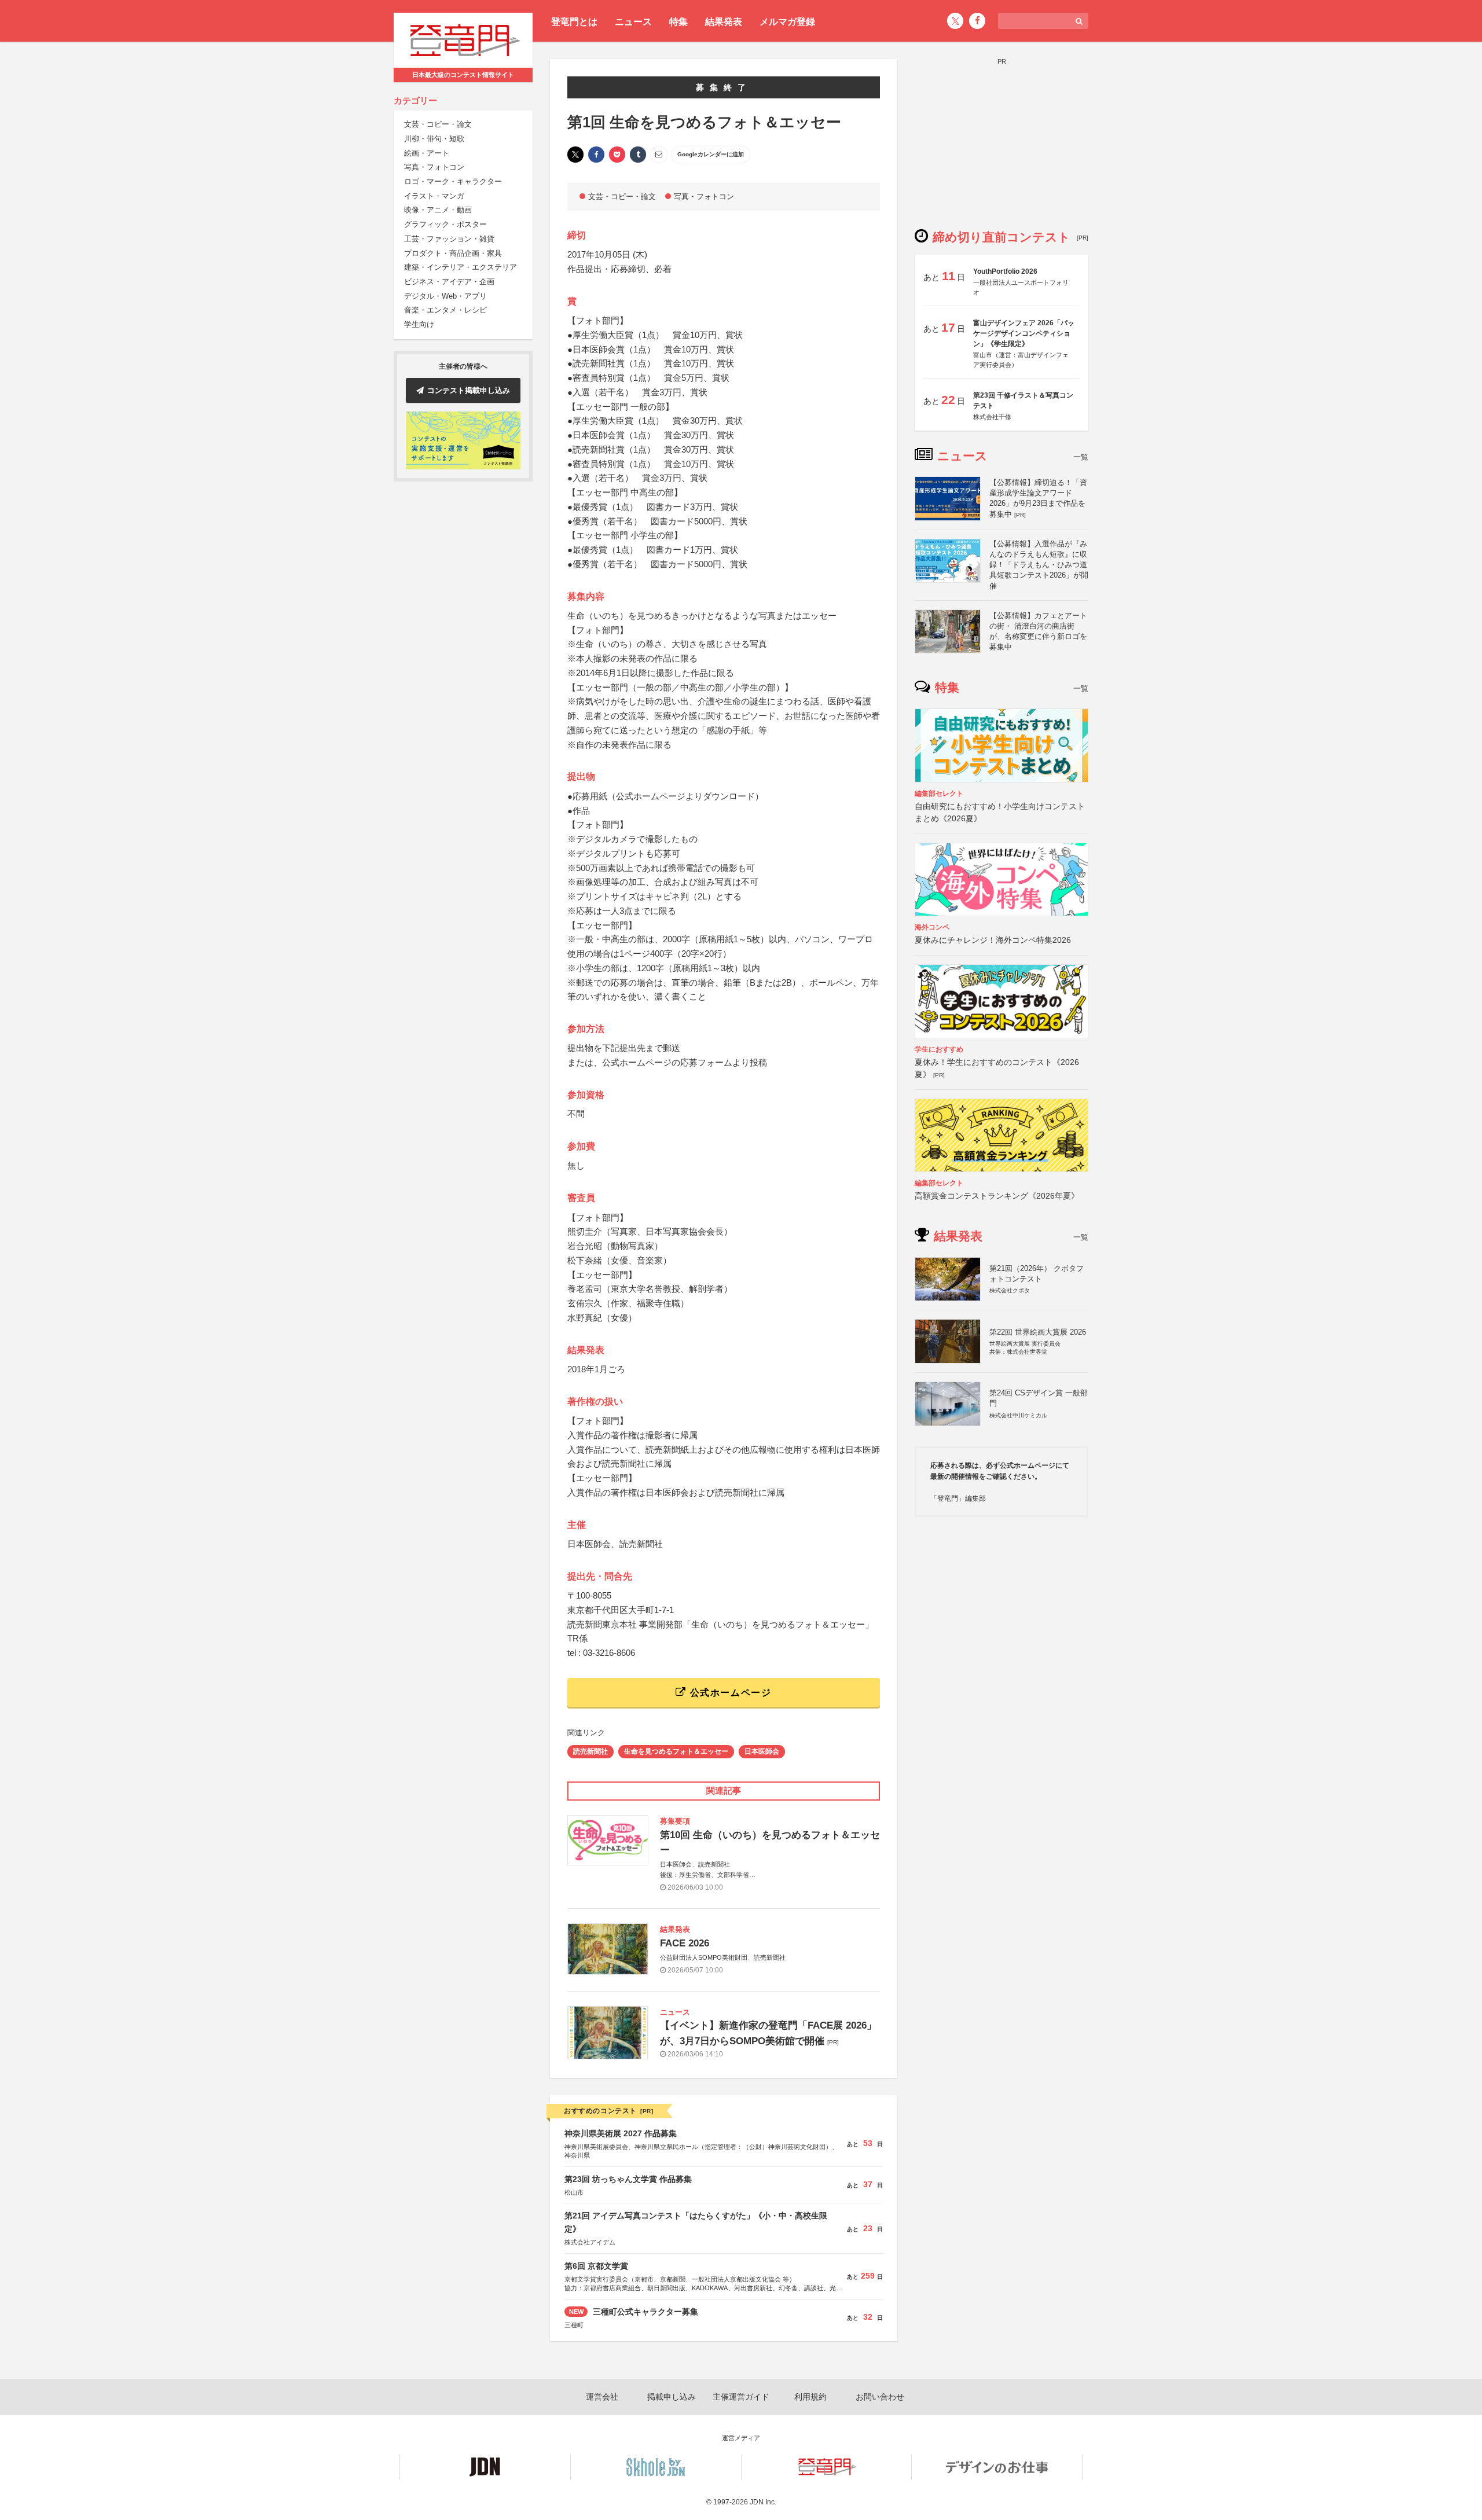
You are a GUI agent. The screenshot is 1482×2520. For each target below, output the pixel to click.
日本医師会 (762, 1751)
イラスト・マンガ (434, 196)
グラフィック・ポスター (445, 225)
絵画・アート (427, 153)
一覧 (1081, 457)
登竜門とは (574, 22)
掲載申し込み (672, 2397)
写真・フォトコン (434, 168)
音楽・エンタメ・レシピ (445, 311)
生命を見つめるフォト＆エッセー (676, 1751)
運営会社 (602, 2397)
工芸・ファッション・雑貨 (449, 239)
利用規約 (810, 2397)
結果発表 (724, 22)
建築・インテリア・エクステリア (461, 268)
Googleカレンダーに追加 (711, 154)
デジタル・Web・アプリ (445, 296)
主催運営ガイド (741, 2397)
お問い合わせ (880, 2397)
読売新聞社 (590, 1751)
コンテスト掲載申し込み (469, 390)
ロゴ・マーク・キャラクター (453, 181)
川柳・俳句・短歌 (434, 139)
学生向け (419, 324)
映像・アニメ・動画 (438, 210)
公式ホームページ (729, 1693)
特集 (678, 22)
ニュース (633, 22)
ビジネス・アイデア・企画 (449, 282)
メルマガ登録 (787, 22)
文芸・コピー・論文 (438, 125)
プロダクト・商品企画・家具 (453, 253)
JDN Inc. (763, 2502)
